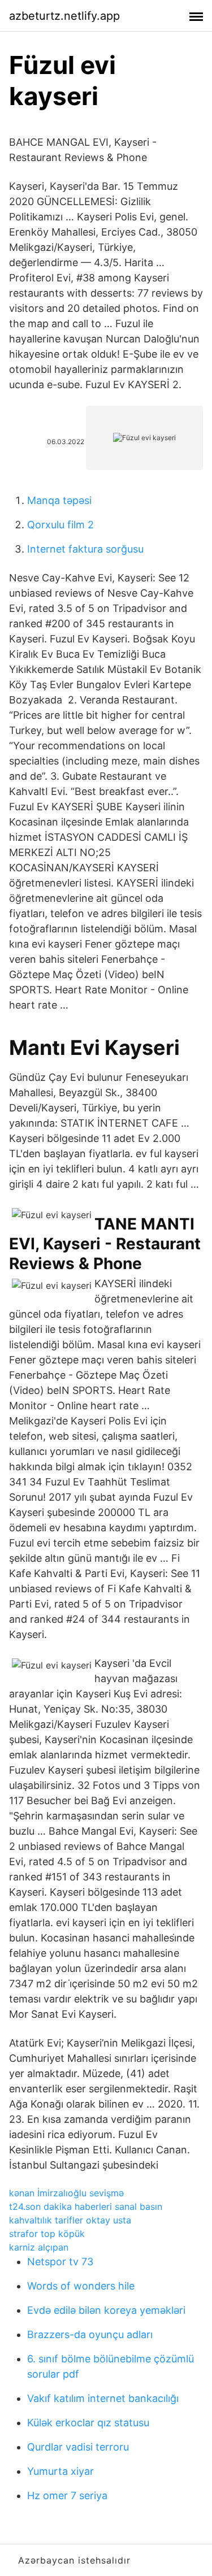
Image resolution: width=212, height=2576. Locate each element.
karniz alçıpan (39, 2247)
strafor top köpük (47, 2234)
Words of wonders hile (81, 2286)
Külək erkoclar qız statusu (88, 2423)
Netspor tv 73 (60, 2262)
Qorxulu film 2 (60, 525)
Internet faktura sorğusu (85, 549)
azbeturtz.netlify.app (64, 16)
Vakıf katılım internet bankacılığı (103, 2398)
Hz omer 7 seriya (67, 2495)
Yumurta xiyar (60, 2471)
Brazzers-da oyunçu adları (90, 2334)
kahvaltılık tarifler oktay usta (70, 2220)
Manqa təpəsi (59, 500)
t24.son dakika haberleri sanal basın (86, 2206)
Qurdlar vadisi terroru (78, 2447)
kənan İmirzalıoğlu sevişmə (66, 2193)
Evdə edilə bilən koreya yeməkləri (106, 2310)
